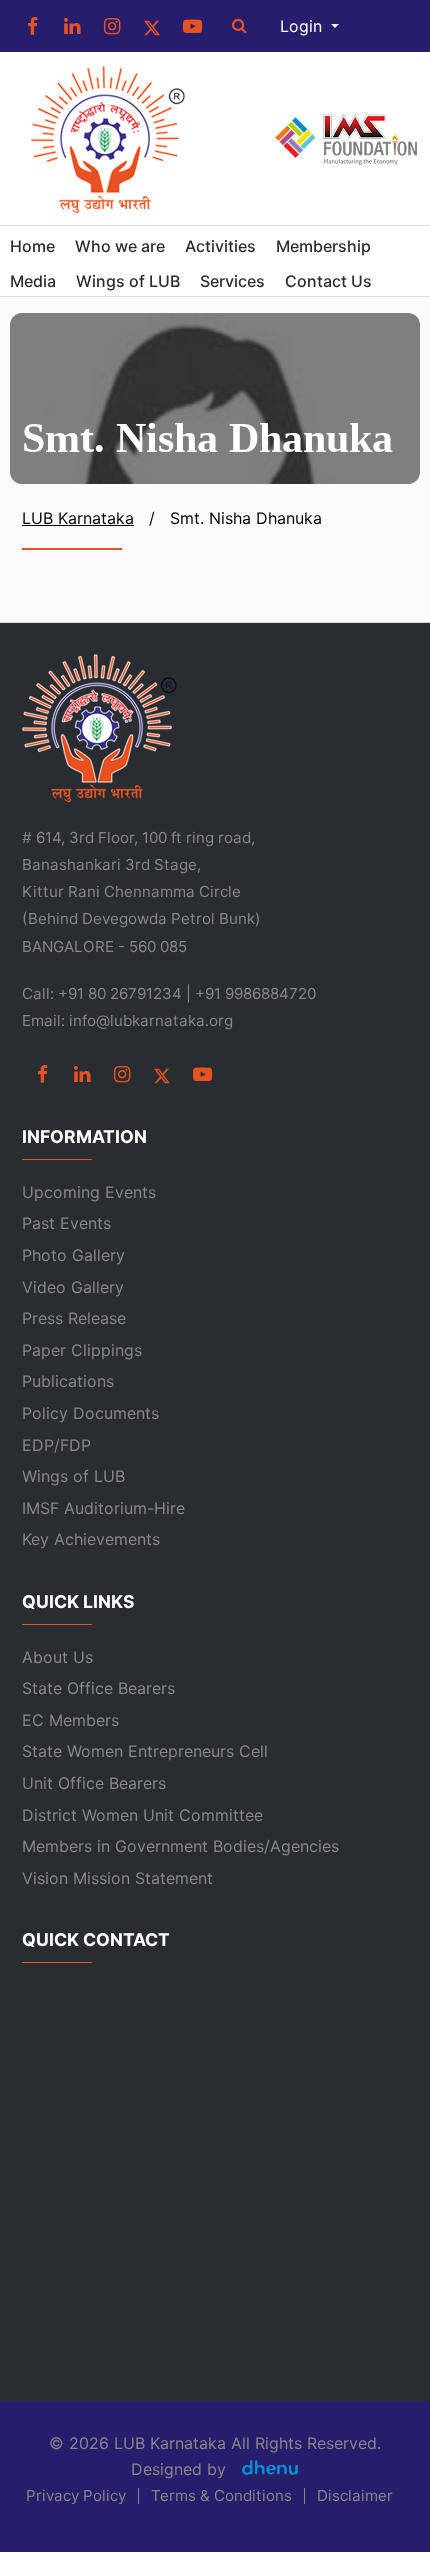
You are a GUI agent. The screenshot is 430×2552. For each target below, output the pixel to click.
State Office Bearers (98, 1688)
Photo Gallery (73, 1255)
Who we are (120, 246)
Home (32, 246)
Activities (220, 246)
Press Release (74, 1318)
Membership (323, 246)
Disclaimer (355, 2496)
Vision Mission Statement (117, 1878)
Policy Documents (90, 1413)
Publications (68, 1381)
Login (303, 26)
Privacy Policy (76, 2496)
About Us (57, 1657)
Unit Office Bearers (94, 1783)
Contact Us (328, 281)
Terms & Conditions (221, 2496)
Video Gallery (73, 1287)
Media (33, 281)
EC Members (70, 1720)
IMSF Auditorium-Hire (103, 1508)
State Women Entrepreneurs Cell (145, 1751)
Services (232, 281)
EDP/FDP (56, 1445)
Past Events (66, 1223)
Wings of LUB (128, 281)
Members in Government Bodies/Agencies (180, 1846)
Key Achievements (91, 1539)
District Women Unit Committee (142, 1815)
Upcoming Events (89, 1192)
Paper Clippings (82, 1350)
